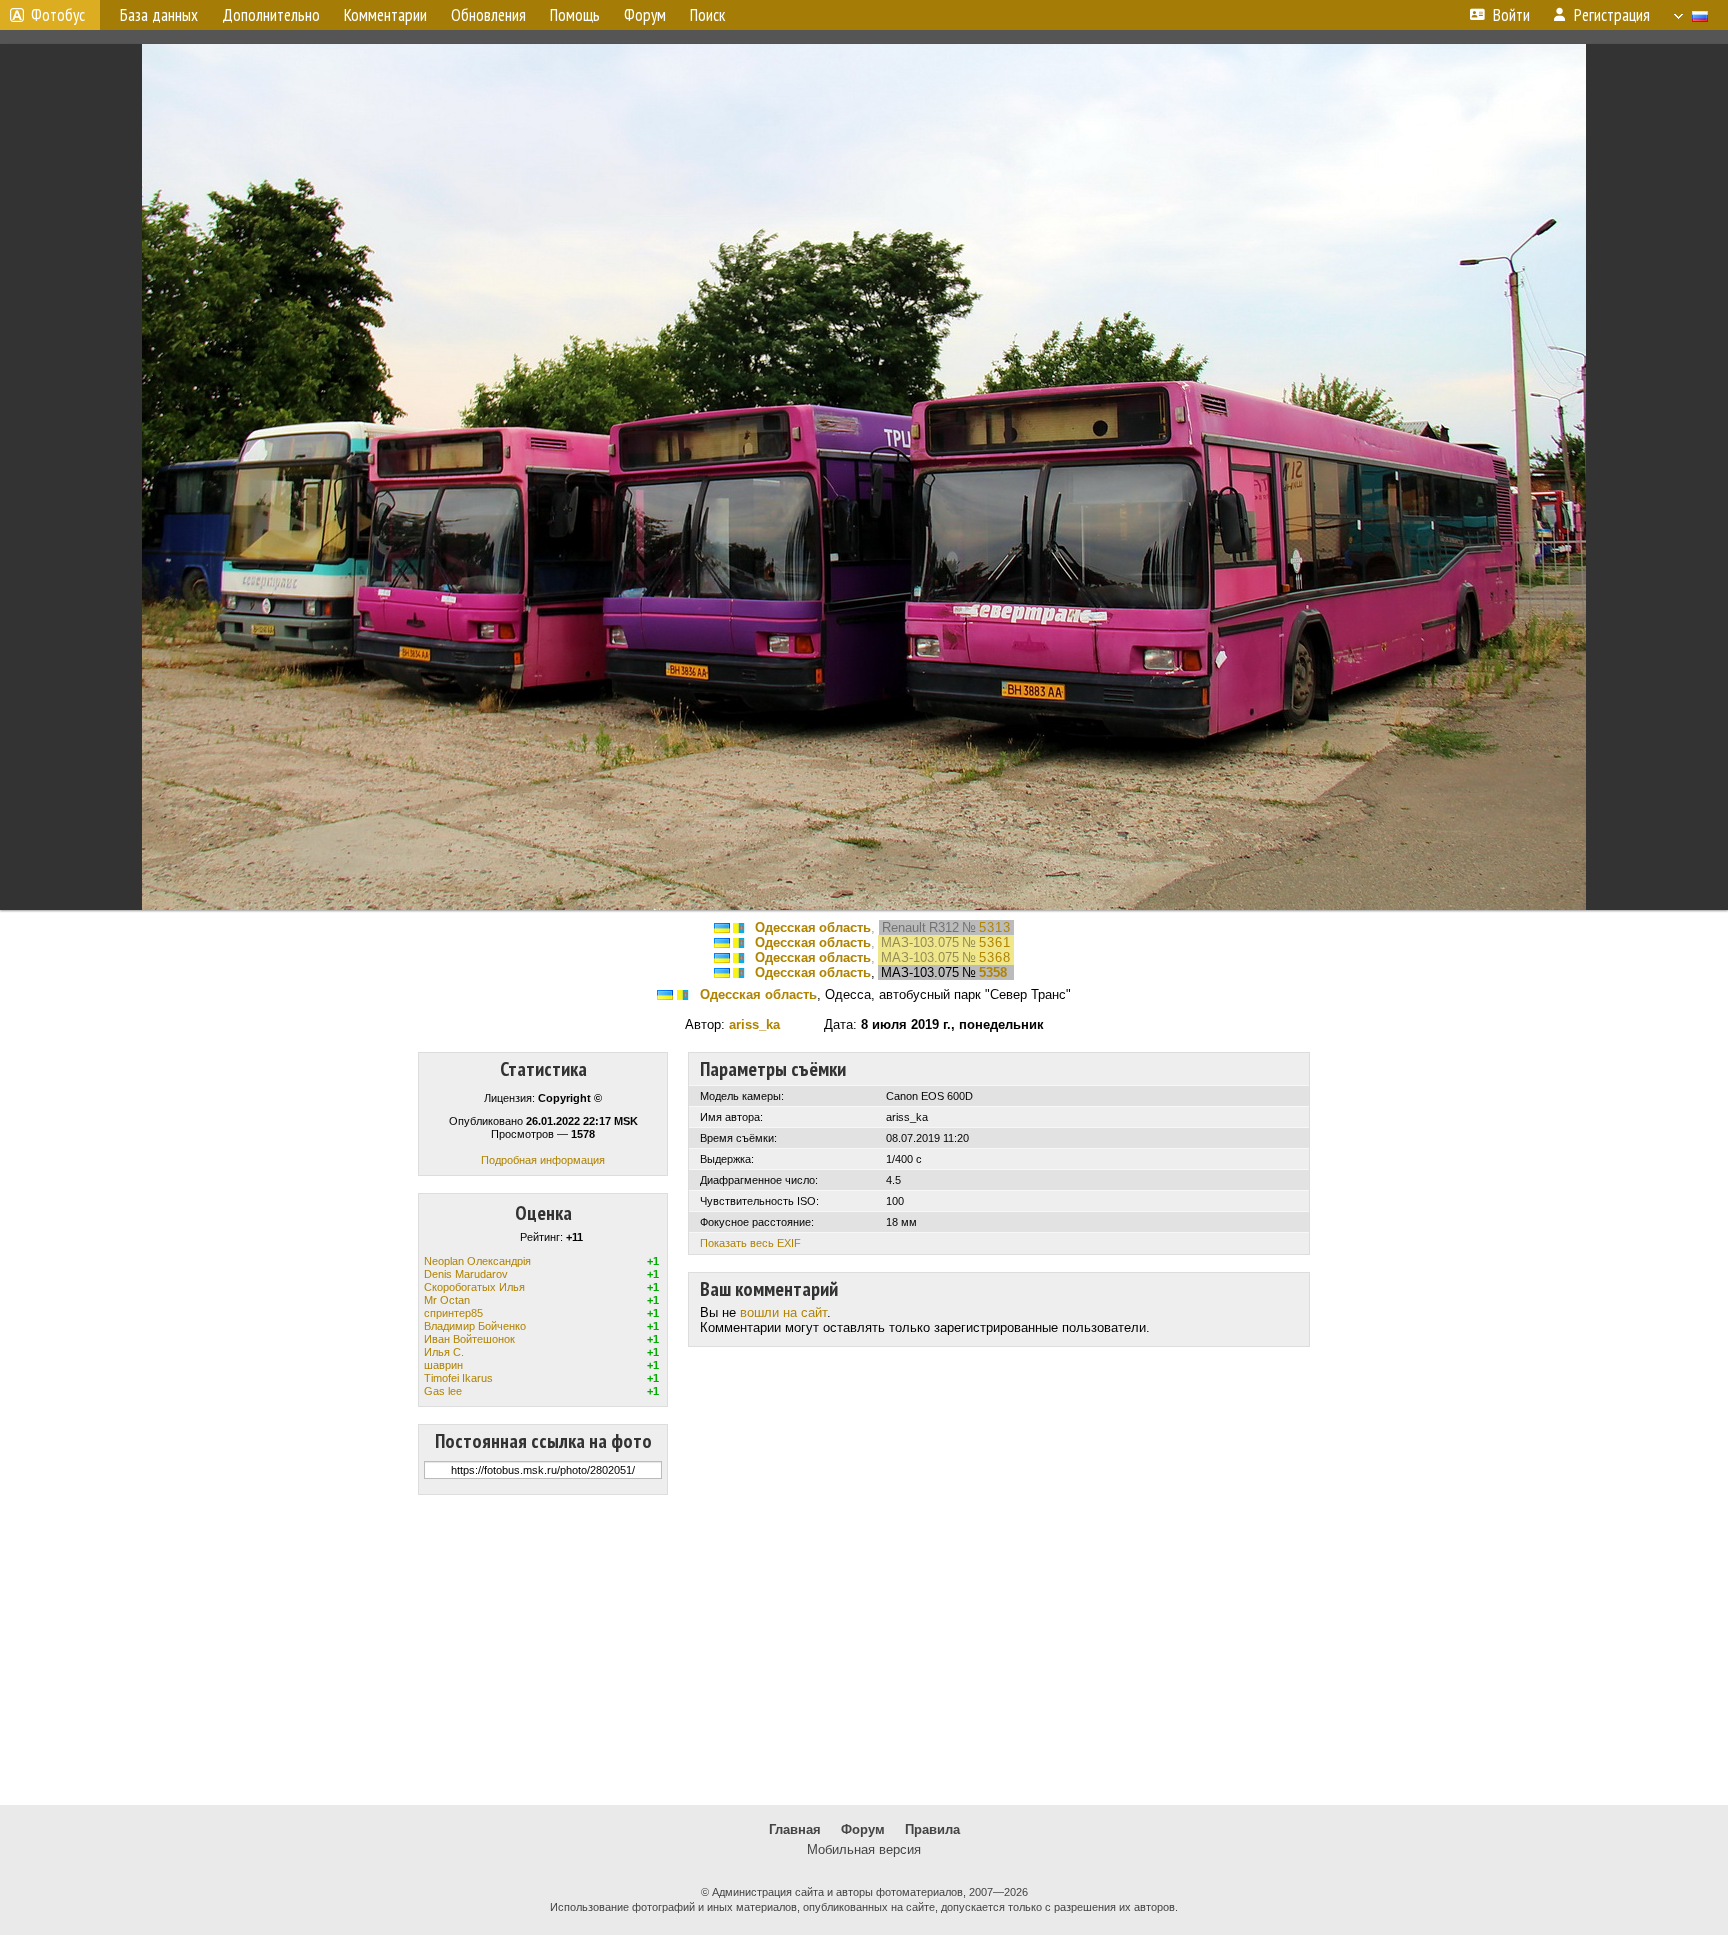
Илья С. (444, 1352)
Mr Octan (447, 1300)
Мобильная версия (864, 1849)
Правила (932, 1829)
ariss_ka (754, 1024)
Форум (863, 1829)
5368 (995, 957)
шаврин (443, 1365)
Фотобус (58, 15)
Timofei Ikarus (458, 1378)
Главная (795, 1829)
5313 (995, 927)
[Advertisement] (864, 1650)
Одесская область (813, 927)
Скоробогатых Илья (474, 1287)
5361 (995, 942)
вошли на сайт (783, 1312)
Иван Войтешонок (469, 1339)
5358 (993, 972)
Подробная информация (543, 1160)
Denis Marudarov (466, 1274)
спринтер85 (453, 1313)
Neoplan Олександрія (477, 1261)
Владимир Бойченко (475, 1326)
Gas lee (443, 1391)
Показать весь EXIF (750, 1243)
